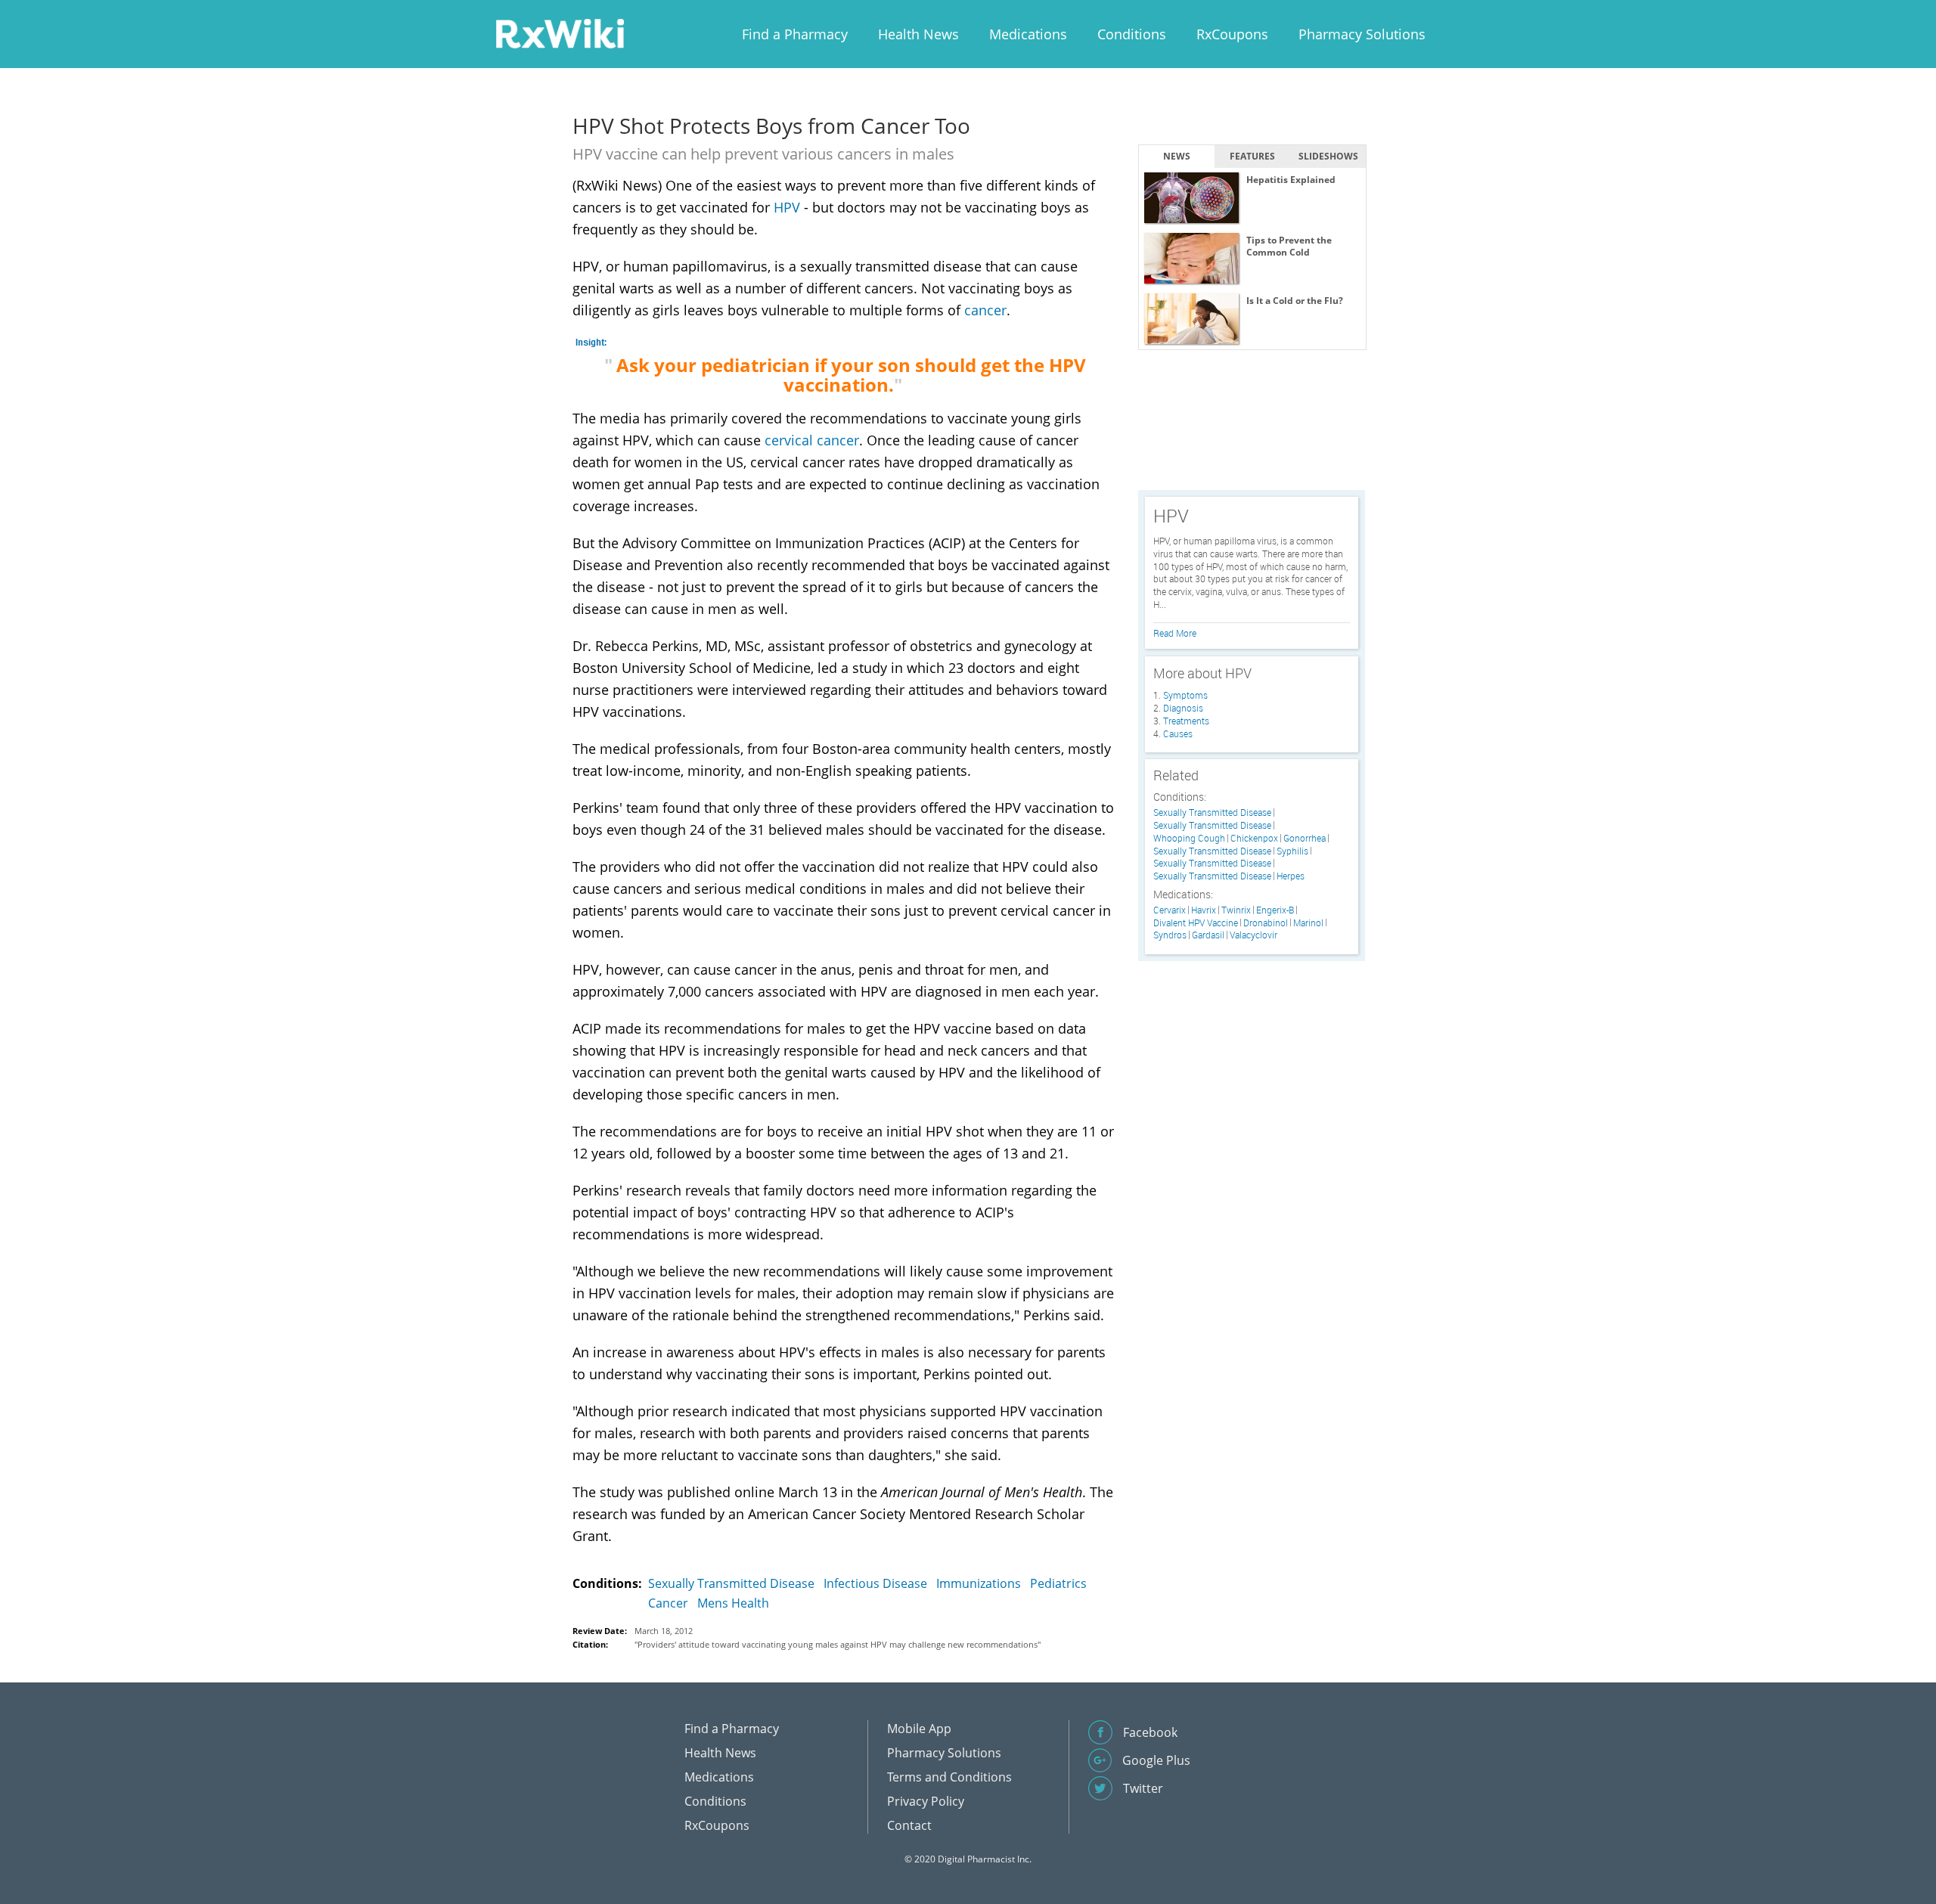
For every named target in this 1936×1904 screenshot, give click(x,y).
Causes (1178, 733)
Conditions (1132, 34)
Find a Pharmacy (795, 34)
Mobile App (919, 1729)
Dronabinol (1266, 923)
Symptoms (1185, 695)
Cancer (668, 1603)
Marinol (1308, 923)
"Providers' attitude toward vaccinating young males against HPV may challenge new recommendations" (838, 1644)
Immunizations (979, 1583)
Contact (909, 1825)
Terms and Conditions (949, 1777)
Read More (1175, 633)
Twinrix (1236, 910)
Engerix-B (1275, 910)
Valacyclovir (1253, 935)
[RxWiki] (560, 33)
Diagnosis (1183, 708)
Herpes (1291, 876)
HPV (787, 207)
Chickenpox (1254, 838)
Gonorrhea (1305, 838)
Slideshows (1328, 156)
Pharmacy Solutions (1362, 34)
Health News (918, 34)
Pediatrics (1058, 1583)
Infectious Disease (875, 1583)
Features (1252, 156)
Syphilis (1292, 851)
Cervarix (1170, 910)
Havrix (1204, 910)
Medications (1028, 34)
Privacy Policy (926, 1801)
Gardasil (1208, 935)
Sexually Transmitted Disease (731, 1583)
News (1177, 156)
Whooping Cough (1189, 838)
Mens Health (733, 1603)
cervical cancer (812, 440)
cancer (985, 310)
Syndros (1170, 935)
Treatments (1186, 721)
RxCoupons (1232, 34)
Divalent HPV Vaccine (1196, 923)
